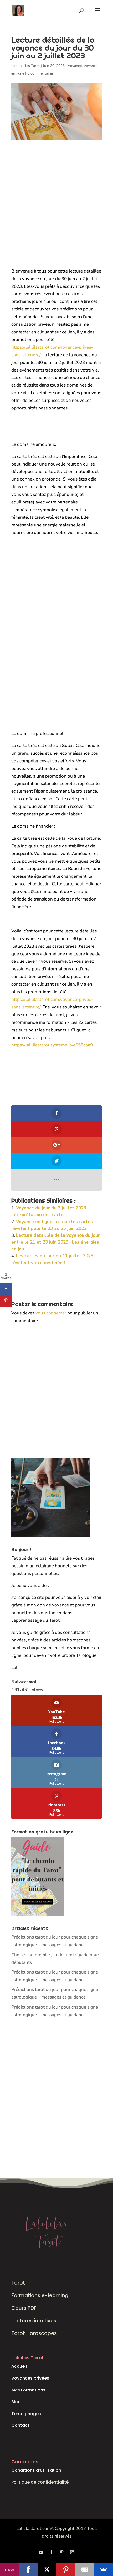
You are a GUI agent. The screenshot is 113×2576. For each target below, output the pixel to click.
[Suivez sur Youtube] (41, 2552)
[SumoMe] (104, 2569)
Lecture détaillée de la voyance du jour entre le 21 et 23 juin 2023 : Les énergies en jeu (56, 1242)
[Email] (85, 2569)
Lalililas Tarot (29, 66)
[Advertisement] (56, 209)
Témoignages (26, 2414)
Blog (16, 2402)
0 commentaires (40, 73)
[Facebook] (28, 2569)
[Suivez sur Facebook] (51, 2552)
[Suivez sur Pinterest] (62, 2552)
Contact (20, 2425)
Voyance (75, 66)
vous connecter (51, 1313)
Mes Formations (28, 2390)
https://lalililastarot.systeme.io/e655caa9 (52, 1045)
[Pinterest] (66, 2569)
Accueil (19, 2366)
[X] (47, 2569)
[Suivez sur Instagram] (72, 2552)
